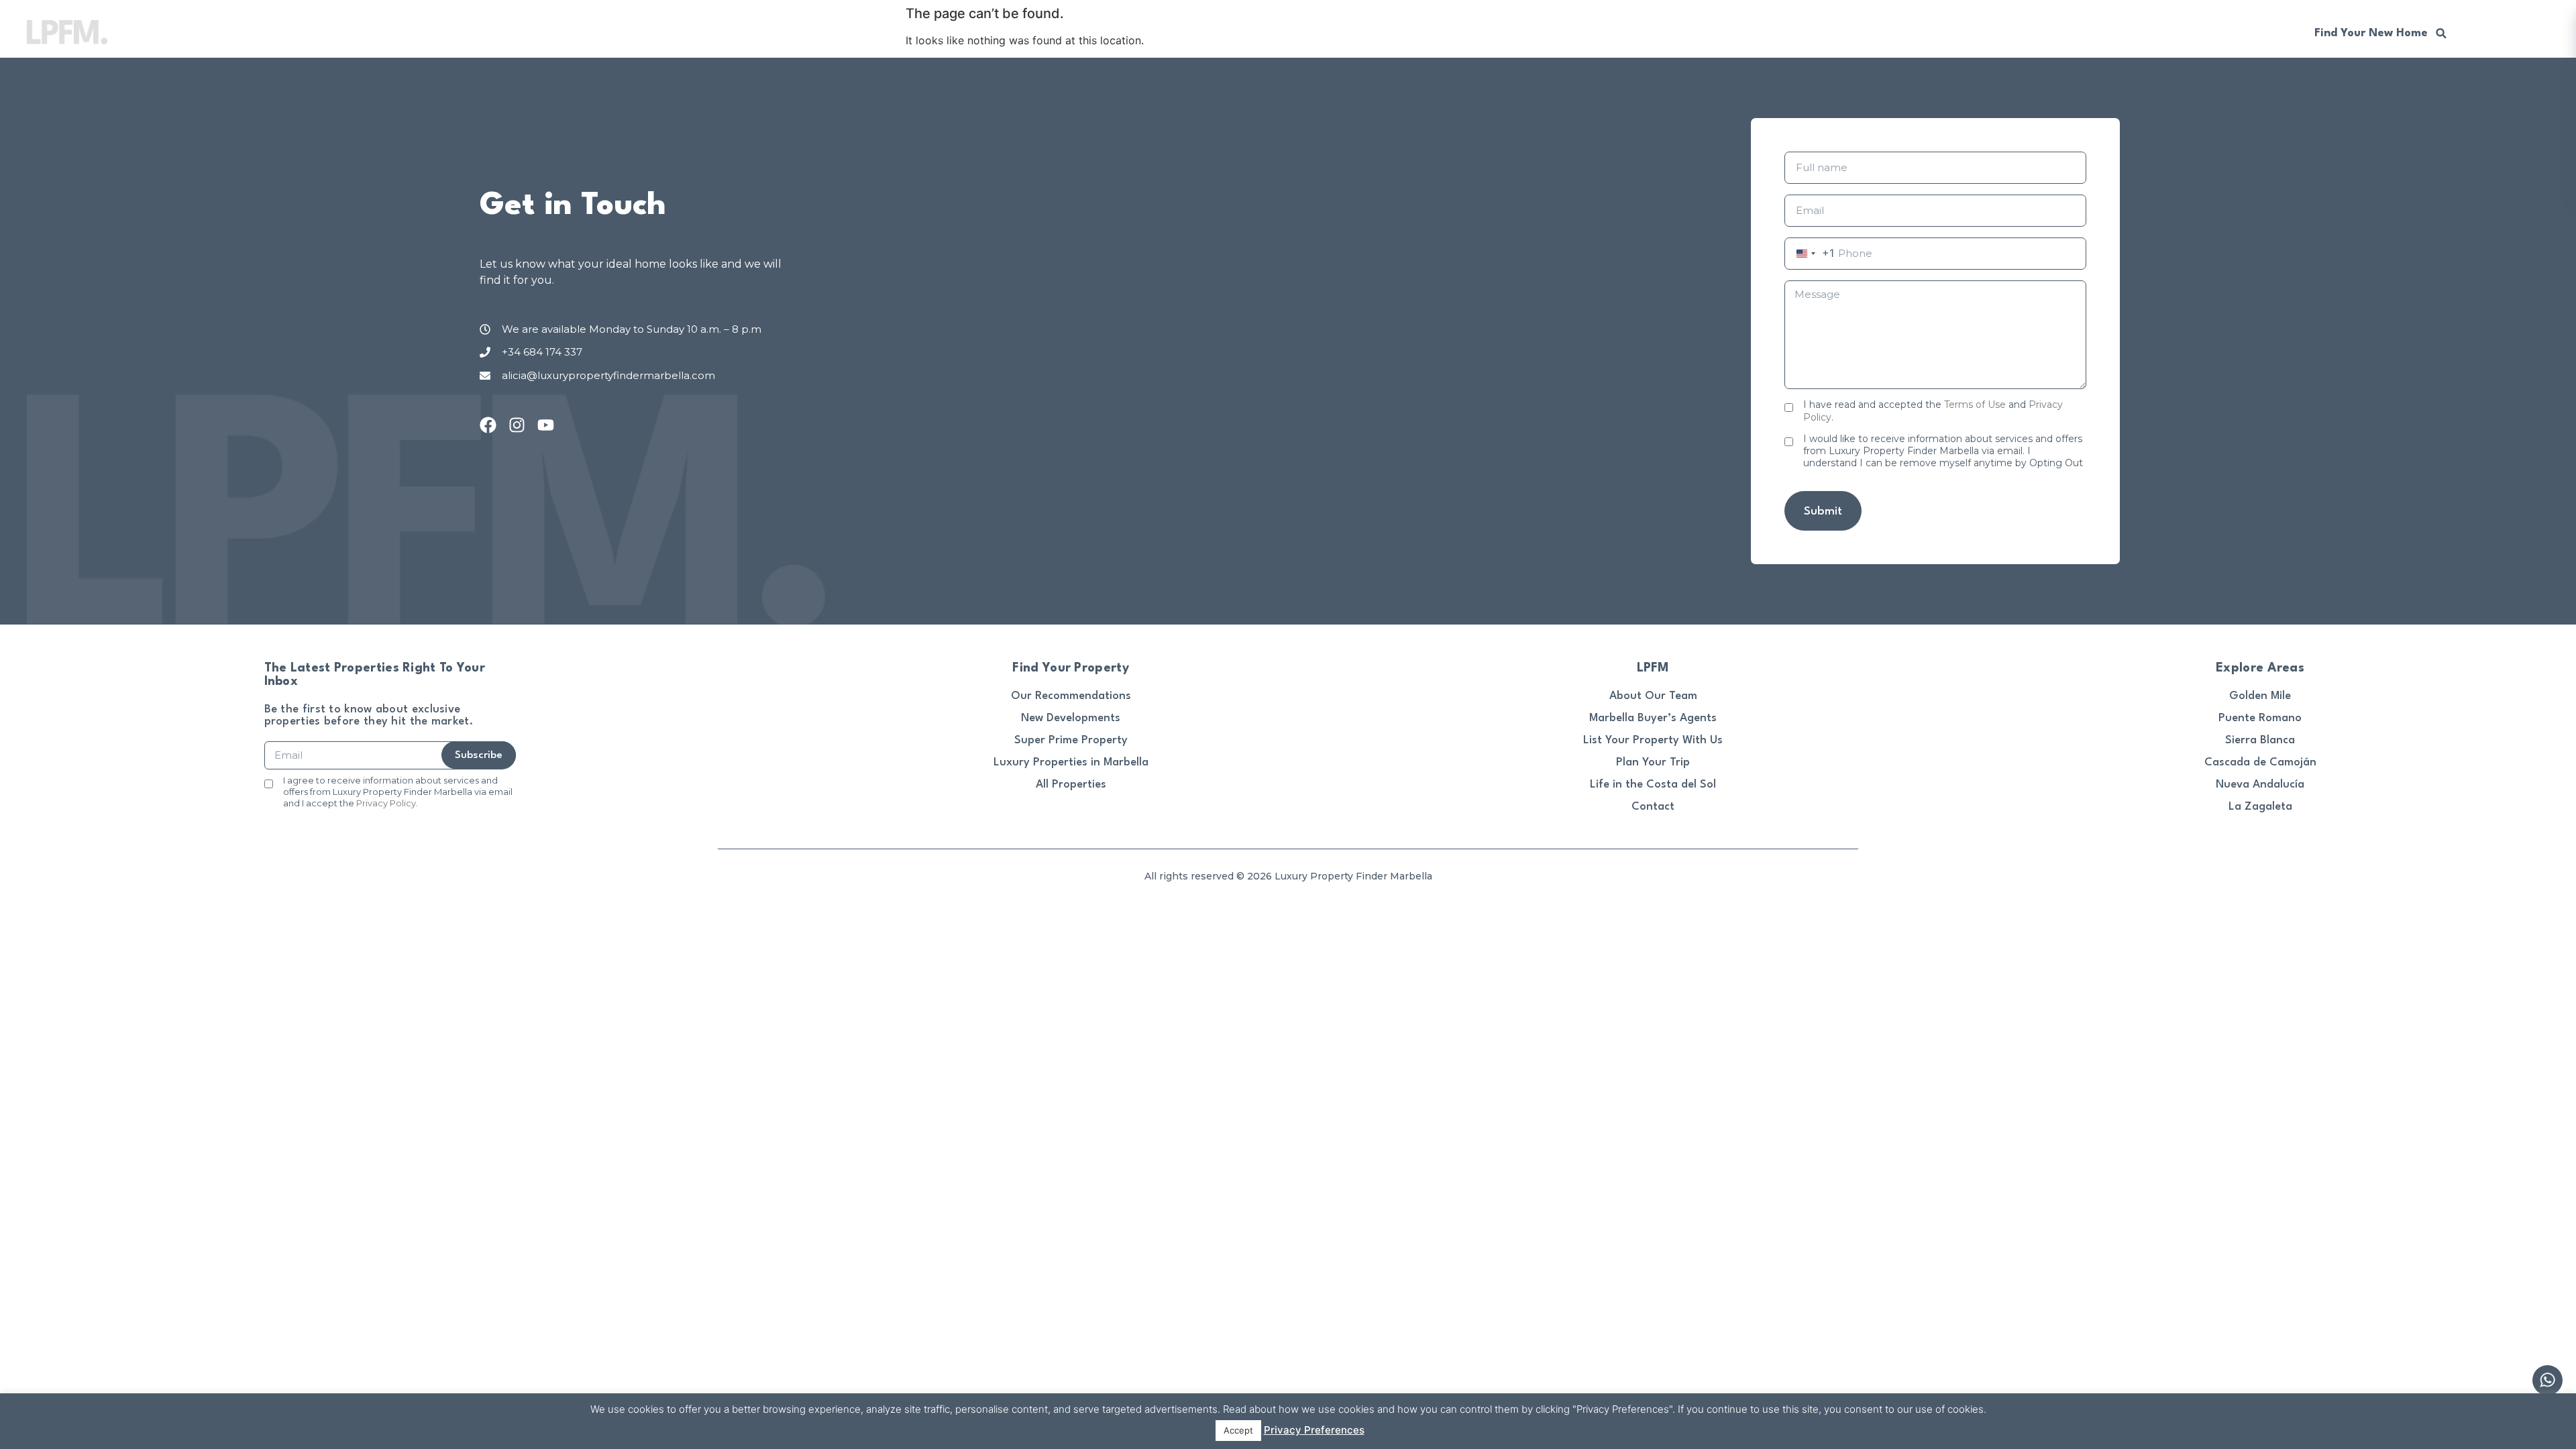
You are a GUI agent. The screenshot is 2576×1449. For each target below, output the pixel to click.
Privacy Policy (386, 803)
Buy (1706, 32)
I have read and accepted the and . (1933, 411)
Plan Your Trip (1653, 762)
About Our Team (1653, 696)
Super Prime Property (1071, 740)
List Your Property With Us (1653, 740)
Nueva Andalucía (2260, 785)
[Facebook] (488, 425)
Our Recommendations (2107, 32)
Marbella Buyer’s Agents (1653, 718)
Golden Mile (2260, 696)
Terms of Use (1975, 405)
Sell (1748, 32)
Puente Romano (2260, 718)
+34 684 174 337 (2235, 32)
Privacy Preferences (1314, 1430)
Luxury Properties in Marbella (1071, 762)
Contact (1653, 807)
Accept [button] (1238, 1430)
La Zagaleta (2260, 807)
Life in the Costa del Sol (1653, 785)
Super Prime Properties (1840, 32)
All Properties (1071, 785)
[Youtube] (546, 425)
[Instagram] (517, 425)
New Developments (1974, 32)
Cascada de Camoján (2260, 762)
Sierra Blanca (2260, 740)
